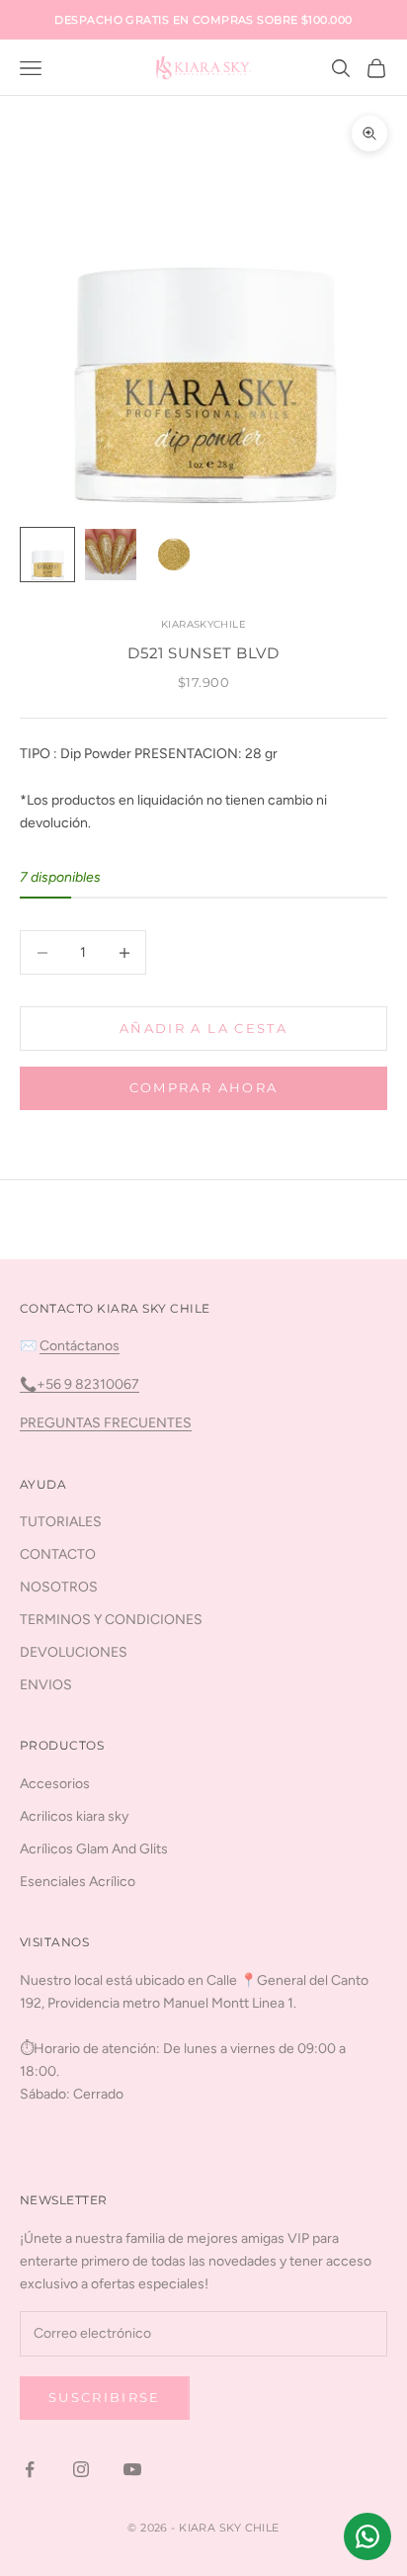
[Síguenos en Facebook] (30, 2469)
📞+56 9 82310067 (80, 1384)
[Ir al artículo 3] (174, 555)
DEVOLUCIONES (74, 1652)
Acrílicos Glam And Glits (94, 1849)
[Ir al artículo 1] (47, 555)
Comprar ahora (203, 1087)
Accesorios (55, 1784)
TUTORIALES (61, 1522)
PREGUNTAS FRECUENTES (106, 1423)
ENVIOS (46, 1685)
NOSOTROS (59, 1587)
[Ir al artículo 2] (111, 555)
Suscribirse (105, 2397)
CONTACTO (58, 1554)
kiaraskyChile (203, 624)
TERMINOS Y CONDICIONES (111, 1620)
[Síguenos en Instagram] (81, 2469)
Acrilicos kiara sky (74, 1816)
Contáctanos (80, 1346)
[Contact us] (367, 2536)
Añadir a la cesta (203, 1028)
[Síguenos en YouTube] (132, 2469)
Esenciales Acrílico (78, 1882)
